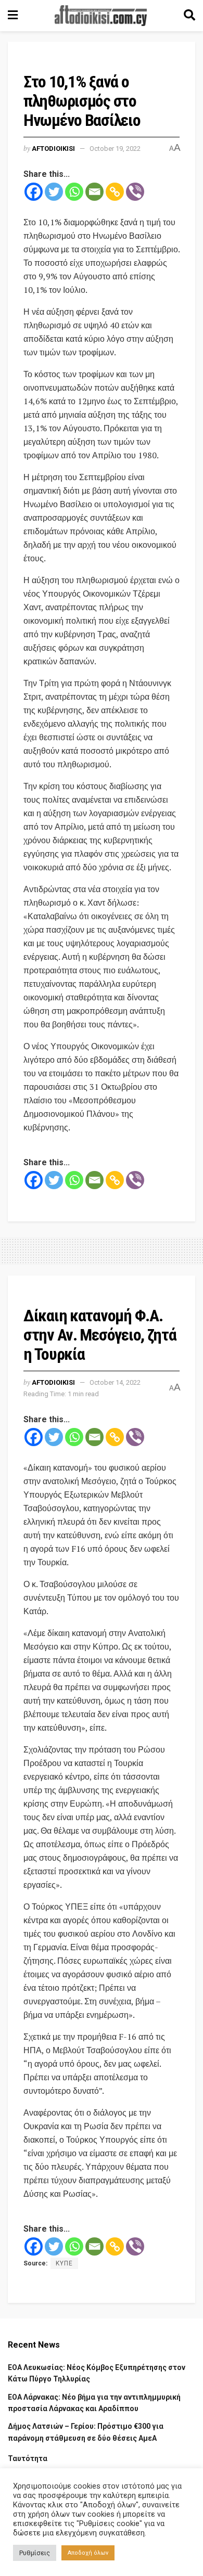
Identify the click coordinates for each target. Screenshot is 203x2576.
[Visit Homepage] (101, 16)
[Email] (94, 192)
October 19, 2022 (115, 149)
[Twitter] (54, 192)
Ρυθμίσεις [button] (35, 2553)
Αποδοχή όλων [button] (88, 2553)
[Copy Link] (115, 192)
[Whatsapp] (74, 192)
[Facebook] (34, 192)
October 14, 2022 (115, 1382)
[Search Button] (189, 16)
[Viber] (135, 192)
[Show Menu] (13, 16)
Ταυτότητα (28, 2458)
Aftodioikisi (53, 149)
